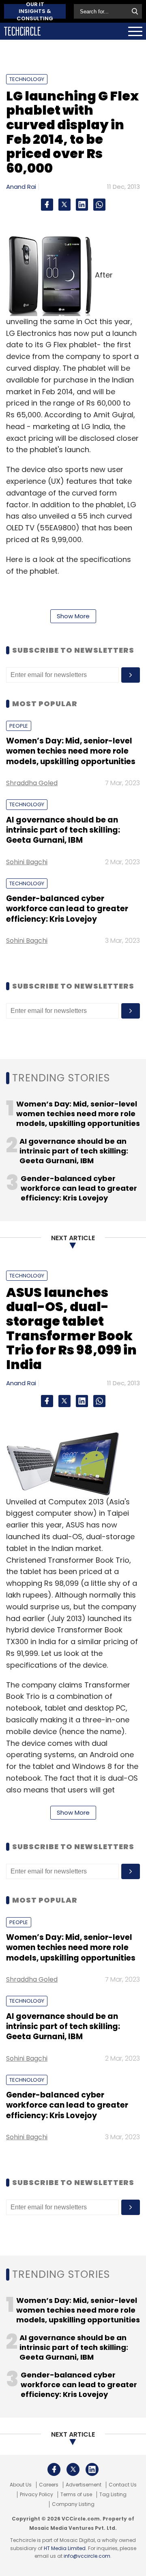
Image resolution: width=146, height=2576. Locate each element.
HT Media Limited (65, 2548)
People (19, 726)
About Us (21, 2485)
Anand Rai (21, 187)
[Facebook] (47, 205)
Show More (73, 616)
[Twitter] (64, 205)
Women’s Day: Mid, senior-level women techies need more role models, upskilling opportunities (71, 751)
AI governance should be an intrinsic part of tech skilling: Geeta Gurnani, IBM (63, 830)
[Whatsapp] (99, 205)
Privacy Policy (36, 2495)
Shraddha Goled (32, 783)
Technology (27, 79)
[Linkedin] (82, 205)
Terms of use (76, 2495)
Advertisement (84, 2485)
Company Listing (73, 2504)
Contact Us (123, 2485)
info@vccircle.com (87, 2556)
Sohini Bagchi (27, 862)
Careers (49, 2485)
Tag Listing (113, 2495)
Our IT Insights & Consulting (35, 11)
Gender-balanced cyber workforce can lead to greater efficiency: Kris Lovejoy (67, 909)
